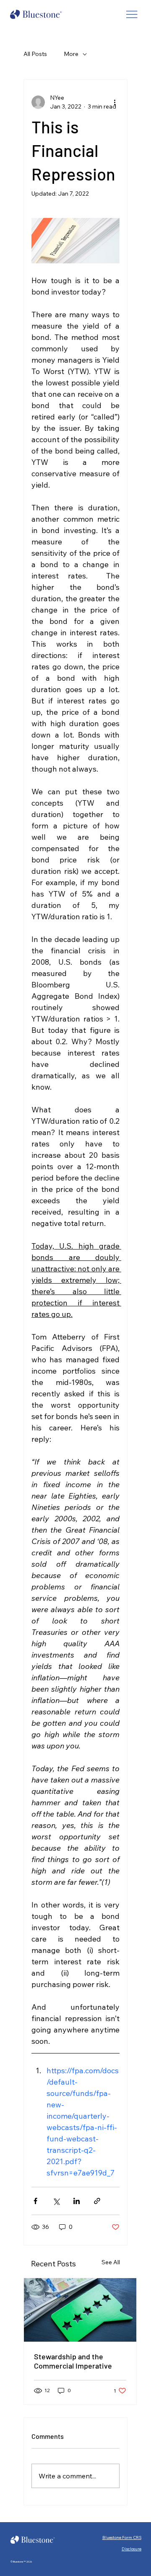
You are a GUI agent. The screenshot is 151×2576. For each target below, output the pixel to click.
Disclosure (131, 2549)
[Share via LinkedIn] (77, 2201)
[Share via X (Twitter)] (56, 2201)
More (71, 54)
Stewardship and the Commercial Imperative (73, 2361)
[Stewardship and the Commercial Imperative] (80, 2310)
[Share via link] (97, 2201)
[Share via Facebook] (35, 2201)
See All (111, 2262)
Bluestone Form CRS (122, 2537)
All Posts (35, 54)
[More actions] (115, 102)
